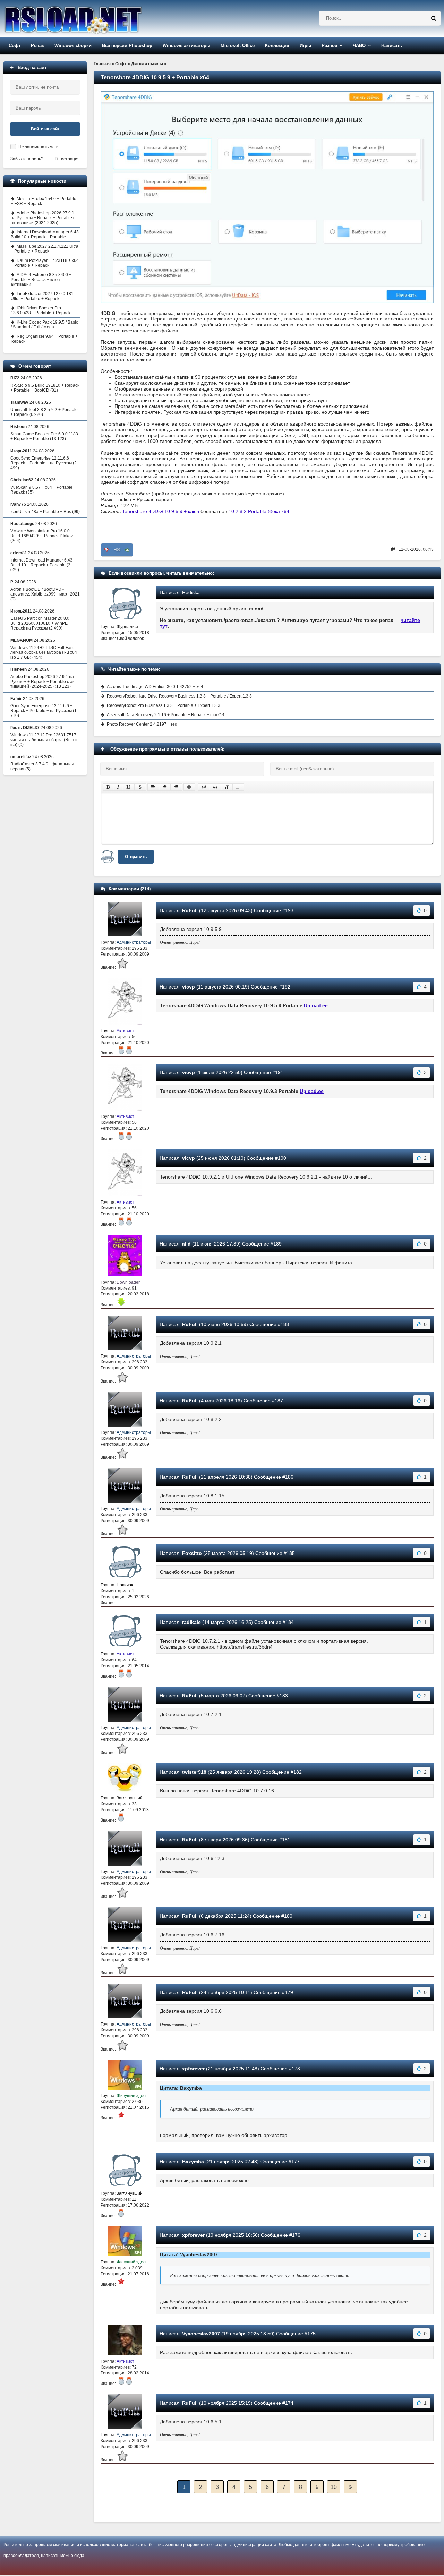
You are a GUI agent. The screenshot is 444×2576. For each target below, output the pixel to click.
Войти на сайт (45, 129)
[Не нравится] (106, 550)
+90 (117, 550)
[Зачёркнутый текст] (140, 787)
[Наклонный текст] (118, 787)
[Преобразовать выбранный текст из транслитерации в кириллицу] (227, 787)
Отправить (136, 857)
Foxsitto (192, 1553)
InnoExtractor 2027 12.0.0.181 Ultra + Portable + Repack (42, 296)
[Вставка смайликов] (189, 787)
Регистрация (67, 159)
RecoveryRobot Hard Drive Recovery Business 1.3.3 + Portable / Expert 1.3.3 (179, 696)
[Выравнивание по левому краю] (153, 787)
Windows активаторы (186, 46)
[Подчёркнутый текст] (129, 787)
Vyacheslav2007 (201, 2334)
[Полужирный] (108, 787)
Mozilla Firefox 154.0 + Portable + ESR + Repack (44, 201)
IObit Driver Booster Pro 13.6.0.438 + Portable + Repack (41, 310)
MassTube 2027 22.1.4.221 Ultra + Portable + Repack (45, 249)
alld (186, 1244)
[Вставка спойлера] (238, 787)
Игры (305, 46)
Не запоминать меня (39, 147)
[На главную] (91, 19)
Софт (15, 46)
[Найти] (434, 18)
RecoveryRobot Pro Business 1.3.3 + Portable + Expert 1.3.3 (164, 705)
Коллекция (277, 46)
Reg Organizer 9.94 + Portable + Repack (44, 339)
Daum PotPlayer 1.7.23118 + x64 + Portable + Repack (45, 263)
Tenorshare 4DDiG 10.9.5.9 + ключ (161, 511)
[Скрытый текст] (204, 787)
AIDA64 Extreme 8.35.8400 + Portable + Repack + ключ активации (41, 280)
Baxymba (193, 2162)
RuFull (190, 910)
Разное (329, 46)
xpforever (193, 2069)
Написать (392, 46)
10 (334, 2487)
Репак (37, 46)
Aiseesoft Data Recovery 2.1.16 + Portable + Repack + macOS (165, 715)
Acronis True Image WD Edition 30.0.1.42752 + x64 (155, 687)
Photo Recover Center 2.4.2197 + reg (142, 724)
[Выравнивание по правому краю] (176, 787)
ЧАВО (359, 46)
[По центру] (165, 787)
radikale (191, 1622)
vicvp (189, 987)
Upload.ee (316, 1005)
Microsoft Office (238, 46)
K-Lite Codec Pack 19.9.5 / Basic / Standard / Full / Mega (44, 325)
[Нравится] (127, 550)
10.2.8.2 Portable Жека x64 (259, 511)
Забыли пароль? (27, 159)
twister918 (194, 1772)
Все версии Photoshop (127, 46)
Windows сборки (73, 46)
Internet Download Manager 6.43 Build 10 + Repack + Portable (45, 234)
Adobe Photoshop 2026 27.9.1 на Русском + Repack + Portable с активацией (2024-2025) (43, 218)
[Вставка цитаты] (215, 787)
